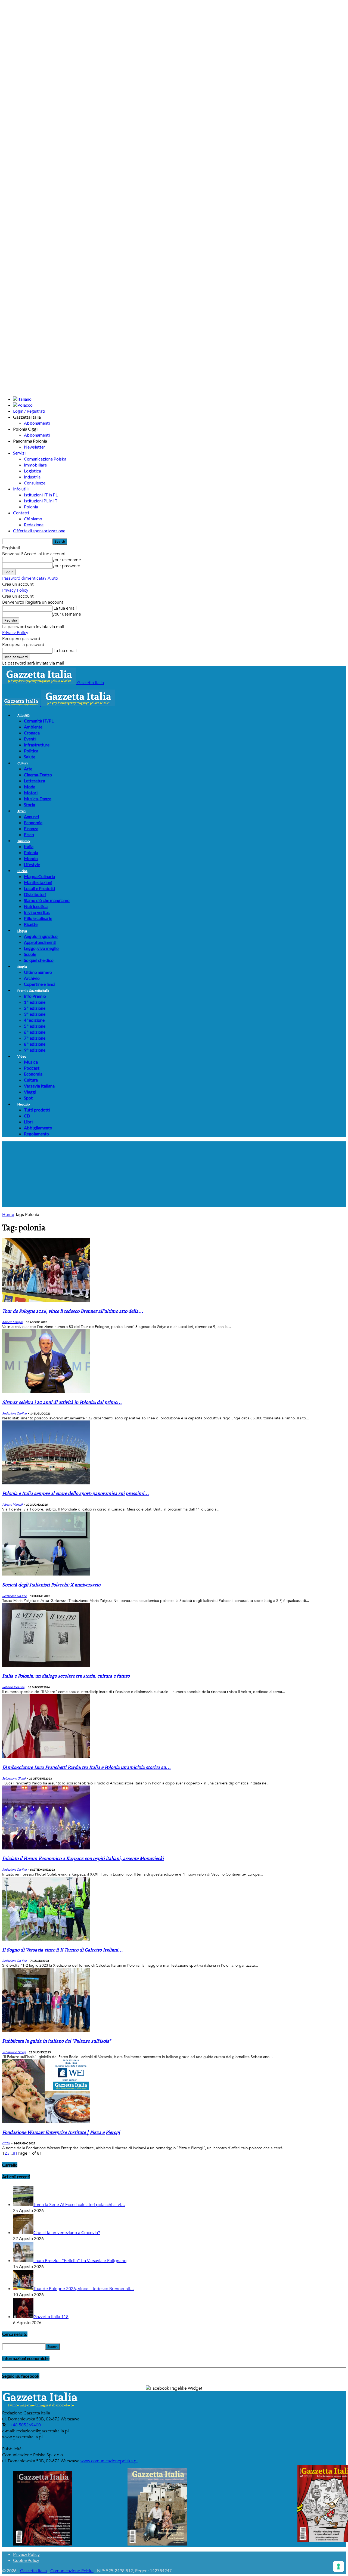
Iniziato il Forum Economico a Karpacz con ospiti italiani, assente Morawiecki (83, 1859)
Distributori (35, 894)
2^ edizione (35, 1008)
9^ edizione (35, 1050)
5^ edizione (35, 1026)
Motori (31, 793)
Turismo (24, 841)
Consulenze (35, 483)
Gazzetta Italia (33, 2571)
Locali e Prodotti (39, 888)
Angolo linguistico (41, 936)
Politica (31, 751)
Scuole (30, 954)
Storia (29, 804)
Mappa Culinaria (39, 876)
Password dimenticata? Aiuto (30, 578)
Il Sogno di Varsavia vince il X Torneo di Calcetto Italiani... (63, 1950)
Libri (28, 1122)
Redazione (34, 525)
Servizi (19, 453)
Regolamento (36, 1134)
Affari (21, 811)
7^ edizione (35, 1038)
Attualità (24, 715)
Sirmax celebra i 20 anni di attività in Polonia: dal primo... (62, 1402)
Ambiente (33, 727)
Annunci (31, 816)
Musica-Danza (38, 799)
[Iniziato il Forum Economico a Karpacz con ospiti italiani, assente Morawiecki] (46, 1848)
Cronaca (32, 733)
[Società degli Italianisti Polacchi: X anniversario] (46, 1574)
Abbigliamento (38, 1128)
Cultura (23, 763)
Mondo (31, 858)
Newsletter (35, 447)
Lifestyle (32, 864)
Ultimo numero (38, 972)
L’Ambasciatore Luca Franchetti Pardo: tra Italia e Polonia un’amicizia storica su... (86, 1767)
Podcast (32, 1068)
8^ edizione (35, 1044)
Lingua (22, 931)
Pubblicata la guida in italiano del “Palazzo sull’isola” (56, 2041)
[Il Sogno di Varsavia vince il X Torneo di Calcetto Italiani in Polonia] (46, 1939)
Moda (30, 787)
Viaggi (30, 1092)
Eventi (30, 739)
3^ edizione (35, 1014)
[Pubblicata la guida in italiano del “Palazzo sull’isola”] (46, 2030)
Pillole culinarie (38, 918)
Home (8, 1215)
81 (15, 2153)
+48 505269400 (25, 2425)
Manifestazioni (38, 882)
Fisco (29, 834)
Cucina (22, 871)
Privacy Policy (15, 590)
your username (67, 560)
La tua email (65, 608)
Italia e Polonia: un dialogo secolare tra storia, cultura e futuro (66, 1676)
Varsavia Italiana (39, 1086)
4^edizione (34, 1020)
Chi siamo (33, 519)
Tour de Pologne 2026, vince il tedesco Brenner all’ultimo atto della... (73, 1311)
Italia (29, 846)
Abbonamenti (37, 423)
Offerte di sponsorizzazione (39, 531)
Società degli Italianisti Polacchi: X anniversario (51, 1585)
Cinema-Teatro (38, 775)
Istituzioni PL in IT (41, 501)
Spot (28, 1098)
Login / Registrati (29, 411)
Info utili (21, 489)
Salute (30, 757)
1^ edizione (35, 1002)
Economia (33, 822)
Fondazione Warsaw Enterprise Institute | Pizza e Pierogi (61, 2132)
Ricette (31, 924)
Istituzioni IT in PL (41, 495)
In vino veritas (37, 912)
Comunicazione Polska (45, 459)
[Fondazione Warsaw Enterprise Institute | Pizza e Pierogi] (46, 2122)
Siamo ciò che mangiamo (47, 900)
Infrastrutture (37, 745)
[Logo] (22, 705)
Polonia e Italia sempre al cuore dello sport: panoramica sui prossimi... (76, 1494)
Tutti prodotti (37, 1110)
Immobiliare (35, 465)
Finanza (31, 828)
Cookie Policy (26, 2560)
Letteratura (35, 781)
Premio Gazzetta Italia (33, 991)
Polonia (31, 507)
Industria (32, 477)
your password (66, 566)
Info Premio (35, 996)
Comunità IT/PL (39, 721)
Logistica (32, 471)
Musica (31, 1062)
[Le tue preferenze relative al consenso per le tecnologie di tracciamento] (338, 2566)
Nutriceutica (36, 906)
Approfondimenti (40, 942)
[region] (174, 1174)
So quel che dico (39, 960)
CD (27, 1116)
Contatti (21, 513)
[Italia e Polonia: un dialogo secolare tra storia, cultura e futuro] (46, 1666)
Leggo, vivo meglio (41, 948)
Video (22, 1056)
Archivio (32, 978)
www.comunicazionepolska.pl (109, 2461)
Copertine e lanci (40, 984)
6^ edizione (35, 1032)
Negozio (24, 1104)
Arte (28, 769)
